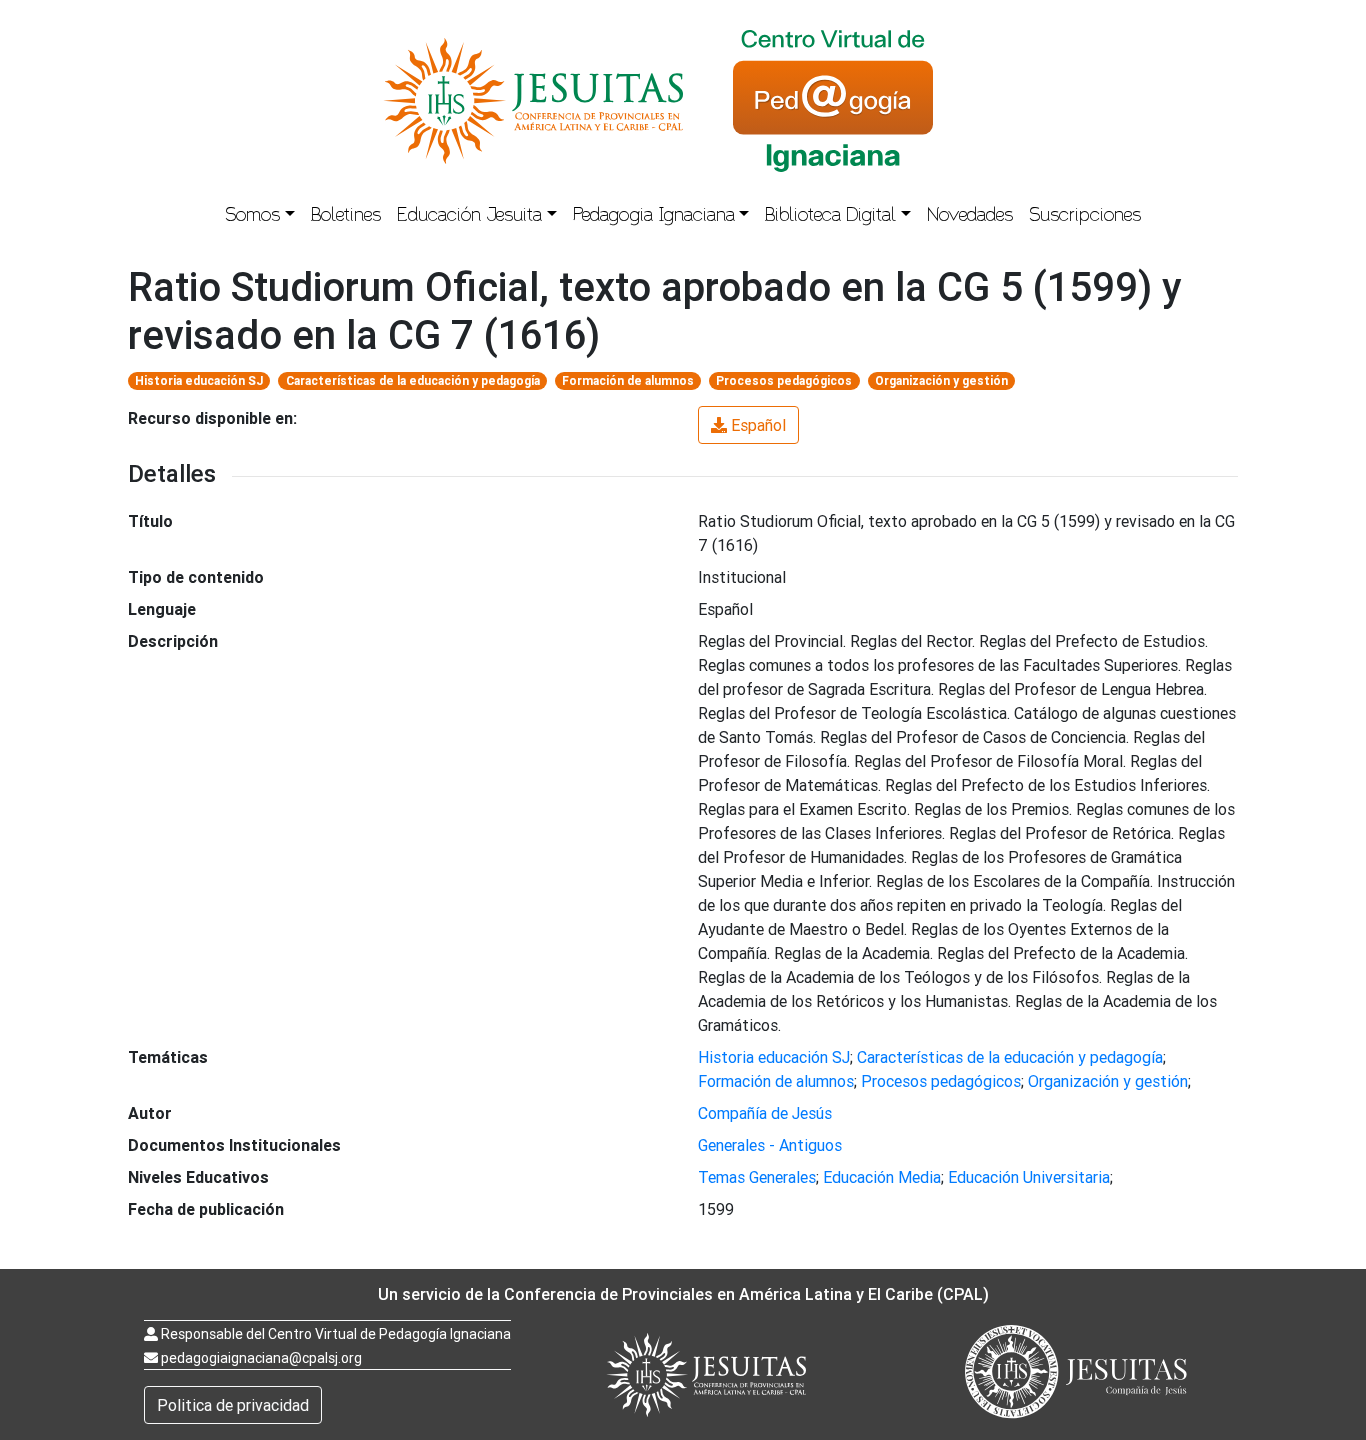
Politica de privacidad (233, 1405)
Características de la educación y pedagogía (413, 380)
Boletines (346, 217)
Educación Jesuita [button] (469, 217)
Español (758, 425)
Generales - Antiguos (770, 1145)
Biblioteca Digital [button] (830, 217)
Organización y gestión (941, 380)
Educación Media (882, 1177)
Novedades (970, 217)
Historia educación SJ (199, 380)
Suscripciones (1085, 217)
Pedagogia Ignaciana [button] (654, 217)
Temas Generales (757, 1177)
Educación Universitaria (1029, 1177)
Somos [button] (252, 217)
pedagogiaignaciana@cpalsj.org (261, 1358)
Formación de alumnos (628, 380)
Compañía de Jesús (765, 1113)
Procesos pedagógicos (784, 380)
